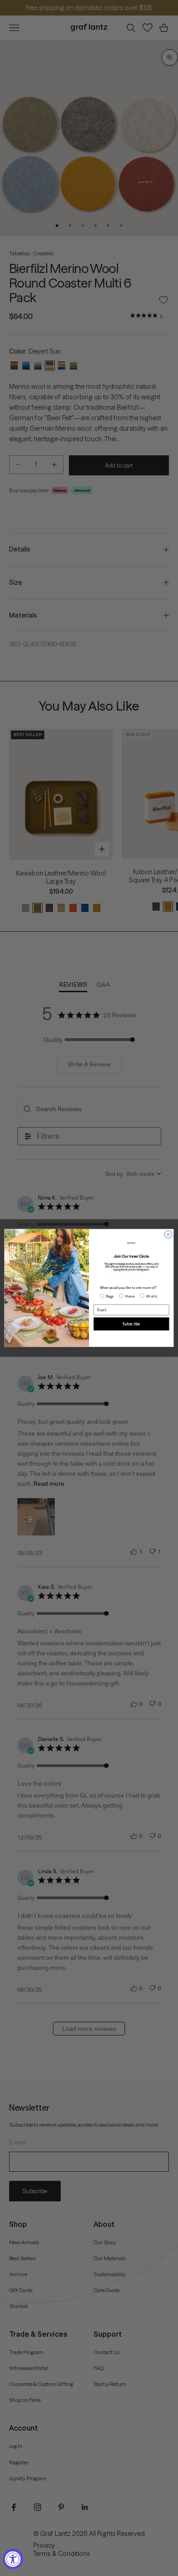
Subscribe (131, 1324)
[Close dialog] (168, 1235)
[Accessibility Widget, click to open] (13, 2559)
